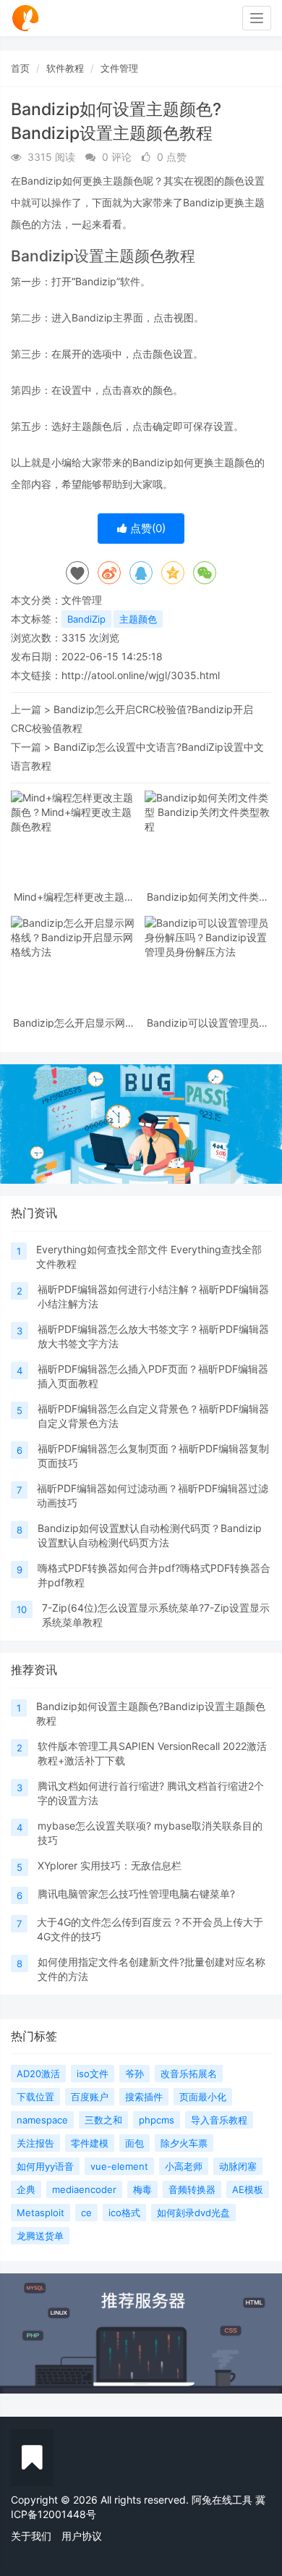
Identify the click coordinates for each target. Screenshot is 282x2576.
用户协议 (82, 2536)
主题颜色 (138, 619)
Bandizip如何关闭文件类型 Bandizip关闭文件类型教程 (208, 897)
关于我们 (31, 2536)
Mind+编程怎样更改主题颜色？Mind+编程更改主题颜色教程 (74, 897)
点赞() (146, 528)
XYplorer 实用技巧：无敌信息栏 (110, 1865)
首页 (20, 68)
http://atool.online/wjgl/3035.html (141, 675)
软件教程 (65, 68)
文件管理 (119, 68)
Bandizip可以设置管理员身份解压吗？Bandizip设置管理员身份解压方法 (208, 1023)
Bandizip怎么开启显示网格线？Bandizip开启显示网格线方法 (74, 1023)
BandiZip (86, 619)
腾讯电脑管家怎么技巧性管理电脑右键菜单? (136, 1894)
